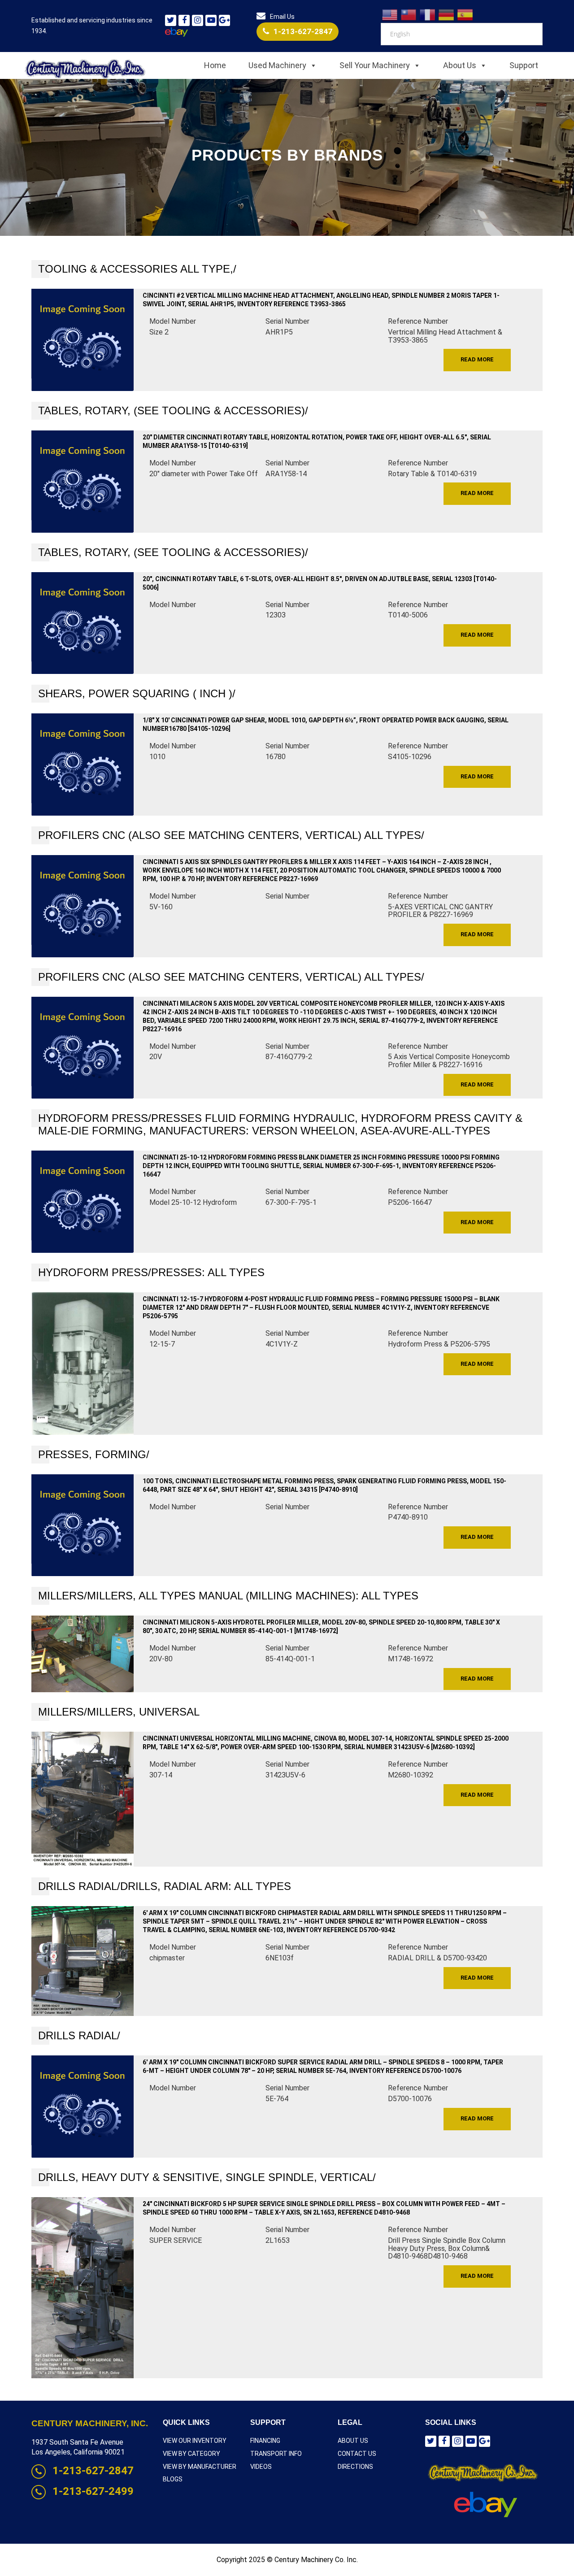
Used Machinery (277, 65)
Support (524, 65)
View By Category (191, 2454)
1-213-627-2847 (303, 31)
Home (215, 65)
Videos (261, 2467)
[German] (447, 14)
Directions (355, 2467)
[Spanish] (465, 14)
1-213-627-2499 (93, 2491)
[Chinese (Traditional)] (409, 14)
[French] (428, 14)
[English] (390, 14)
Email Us (282, 17)
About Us (460, 65)
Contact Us (357, 2454)
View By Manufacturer (200, 2467)
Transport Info (276, 2454)
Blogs (173, 2479)
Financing (265, 2441)
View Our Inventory (195, 2441)
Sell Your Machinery (375, 65)
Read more (477, 359)
